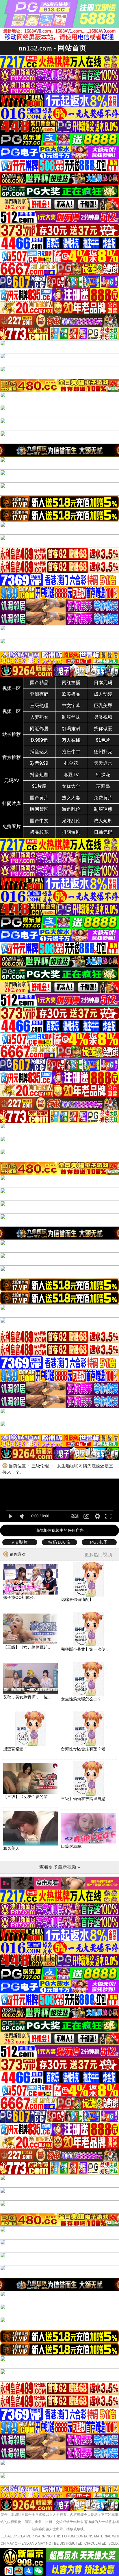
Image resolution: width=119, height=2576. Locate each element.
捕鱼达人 (39, 752)
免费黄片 (103, 798)
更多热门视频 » (100, 1555)
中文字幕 (71, 706)
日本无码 (103, 683)
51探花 (103, 775)
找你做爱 (103, 729)
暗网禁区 (39, 809)
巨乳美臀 (103, 706)
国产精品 (39, 683)
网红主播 (71, 683)
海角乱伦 (71, 809)
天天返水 (103, 763)
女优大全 (71, 786)
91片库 (39, 786)
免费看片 (12, 826)
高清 (75, 1516)
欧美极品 (71, 694)
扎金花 (71, 763)
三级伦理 (39, 706)
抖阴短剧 (71, 832)
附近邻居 (39, 729)
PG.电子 (99, 1542)
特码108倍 (59, 1542)
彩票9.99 (39, 763)
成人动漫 (103, 694)
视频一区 (12, 688)
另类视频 (103, 717)
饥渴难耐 (71, 729)
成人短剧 (103, 821)
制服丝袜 (71, 717)
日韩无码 (103, 832)
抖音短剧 (39, 775)
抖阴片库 (12, 803)
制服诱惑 (103, 809)
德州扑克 (103, 752)
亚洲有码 (39, 694)
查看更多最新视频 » (60, 1867)
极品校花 (39, 832)
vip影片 (20, 1542)
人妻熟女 (39, 717)
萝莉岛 (103, 786)
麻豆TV (71, 775)
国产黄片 (39, 798)
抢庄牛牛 (71, 752)
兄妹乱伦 (71, 821)
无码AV (12, 780)
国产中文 (39, 821)
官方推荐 (12, 757)
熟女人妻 (71, 798)
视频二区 (12, 711)
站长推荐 (12, 734)
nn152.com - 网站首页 (53, 48)
